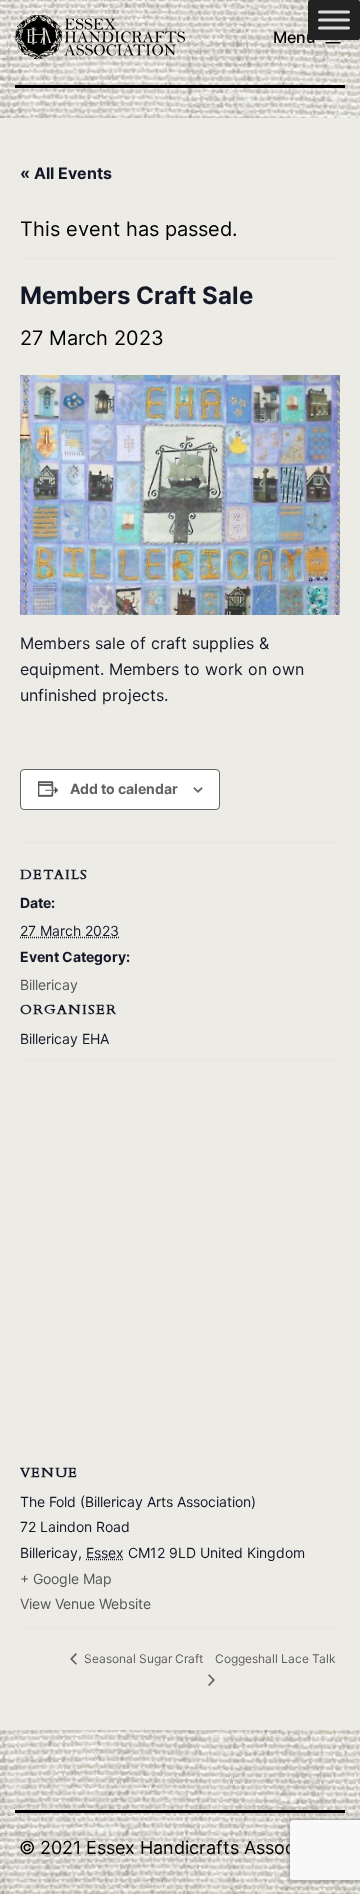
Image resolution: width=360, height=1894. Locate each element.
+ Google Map (66, 1578)
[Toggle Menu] (334, 19)
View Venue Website (85, 1603)
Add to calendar (124, 788)
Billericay (49, 984)
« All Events (66, 173)
